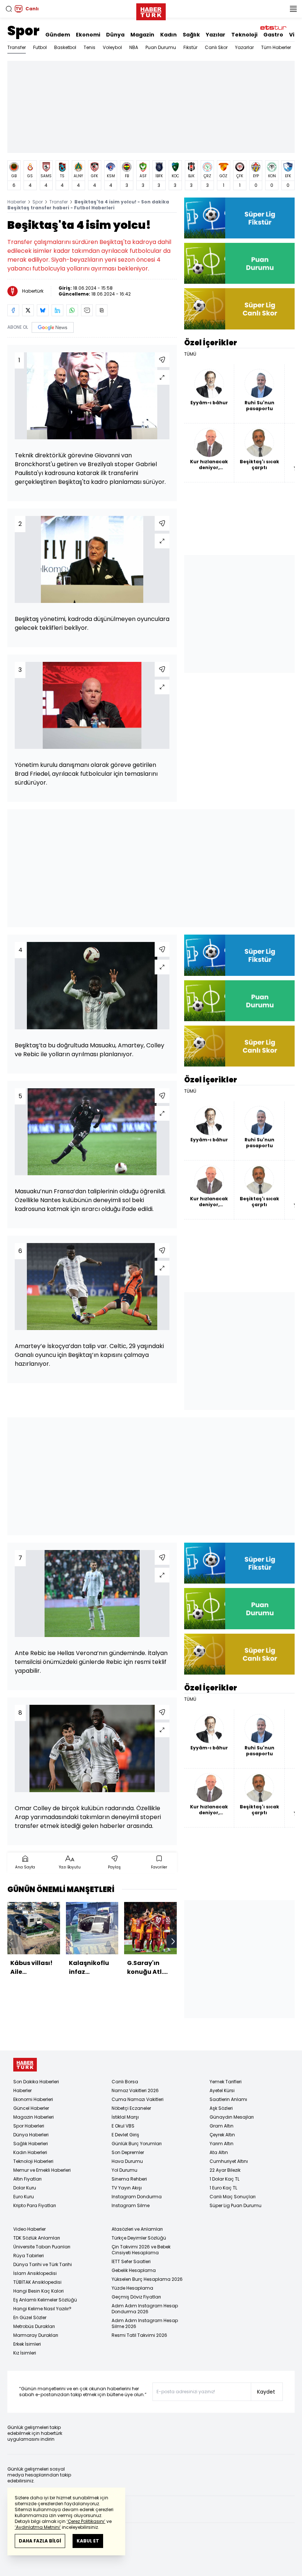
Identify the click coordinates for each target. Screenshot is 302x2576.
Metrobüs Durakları (34, 2326)
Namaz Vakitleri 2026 (135, 2090)
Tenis (89, 47)
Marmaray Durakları (36, 2335)
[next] (173, 1941)
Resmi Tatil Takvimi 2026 (139, 2335)
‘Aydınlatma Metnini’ (38, 2527)
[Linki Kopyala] (102, 310)
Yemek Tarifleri (226, 2082)
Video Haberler (29, 2229)
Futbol (40, 47)
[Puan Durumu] (239, 263)
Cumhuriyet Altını (229, 2161)
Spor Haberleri (29, 2126)
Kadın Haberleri (30, 2152)
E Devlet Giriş (125, 2135)
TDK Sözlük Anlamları (37, 2238)
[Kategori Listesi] (293, 9)
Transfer (17, 47)
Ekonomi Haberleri (33, 2099)
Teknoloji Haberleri (33, 2161)
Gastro (273, 35)
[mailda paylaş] (87, 310)
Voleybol (112, 47)
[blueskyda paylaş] (43, 310)
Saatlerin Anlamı (228, 2099)
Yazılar (216, 35)
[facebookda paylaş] (13, 310)
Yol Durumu (124, 2170)
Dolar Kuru (25, 2188)
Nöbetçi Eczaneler (131, 2108)
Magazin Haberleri (34, 2117)
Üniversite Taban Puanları (42, 2247)
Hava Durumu (127, 2161)
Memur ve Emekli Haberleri (42, 2170)
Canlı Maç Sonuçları (233, 2197)
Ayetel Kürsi (222, 2090)
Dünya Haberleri (31, 2135)
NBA (134, 47)
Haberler (17, 202)
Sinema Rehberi (129, 2179)
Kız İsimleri (25, 2353)
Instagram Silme (131, 2205)
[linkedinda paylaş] (57, 310)
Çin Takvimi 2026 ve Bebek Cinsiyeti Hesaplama (141, 2250)
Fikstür (190, 47)
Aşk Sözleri (221, 2108)
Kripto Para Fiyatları (35, 2205)
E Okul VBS (123, 2126)
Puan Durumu (161, 47)
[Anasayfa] (25, 2065)
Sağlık (191, 35)
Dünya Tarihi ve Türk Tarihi (43, 2264)
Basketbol (65, 47)
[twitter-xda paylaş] (28, 310)
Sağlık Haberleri (31, 2144)
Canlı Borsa (125, 2082)
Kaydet (266, 2392)
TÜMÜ (190, 354)
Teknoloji (244, 35)
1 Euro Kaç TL (223, 2188)
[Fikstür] (239, 218)
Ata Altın (219, 2152)
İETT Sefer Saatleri (131, 2261)
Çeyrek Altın (222, 2135)
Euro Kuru (24, 2197)
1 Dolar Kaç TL (224, 2179)
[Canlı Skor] (239, 309)
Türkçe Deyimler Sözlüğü (139, 2238)
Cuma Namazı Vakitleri (138, 2099)
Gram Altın (222, 2126)
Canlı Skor (216, 47)
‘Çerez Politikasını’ (86, 2521)
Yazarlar (244, 47)
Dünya (115, 35)
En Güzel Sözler (30, 2317)
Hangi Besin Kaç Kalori (38, 2291)
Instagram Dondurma (137, 2197)
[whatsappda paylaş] (72, 310)
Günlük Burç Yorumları (137, 2144)
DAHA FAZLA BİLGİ (40, 2541)
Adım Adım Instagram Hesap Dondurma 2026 (145, 2309)
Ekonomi (88, 35)
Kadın (168, 35)
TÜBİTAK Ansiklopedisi (37, 2282)
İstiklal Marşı (125, 2117)
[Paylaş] (162, 360)
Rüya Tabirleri (29, 2256)
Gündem (58, 35)
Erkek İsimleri (27, 2344)
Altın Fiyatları (27, 2179)
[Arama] (9, 9)
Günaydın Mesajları (232, 2117)
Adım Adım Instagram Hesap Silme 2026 (145, 2323)
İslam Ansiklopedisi (35, 2273)
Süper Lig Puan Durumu (236, 2205)
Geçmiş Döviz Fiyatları (136, 2297)
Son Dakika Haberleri (36, 2082)
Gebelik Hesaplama (134, 2270)
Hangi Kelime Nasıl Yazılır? (42, 2309)
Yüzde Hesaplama (132, 2288)
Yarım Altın (222, 2144)
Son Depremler (128, 2152)
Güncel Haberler (31, 2108)
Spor (23, 31)
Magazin (142, 35)
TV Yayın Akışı (127, 2188)
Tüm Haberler (276, 47)
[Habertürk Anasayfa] (151, 10)
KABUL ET (88, 2541)
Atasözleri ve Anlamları (137, 2229)
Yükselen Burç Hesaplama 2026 (147, 2279)
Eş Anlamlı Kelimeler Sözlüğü (45, 2300)
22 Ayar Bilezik (225, 2170)
